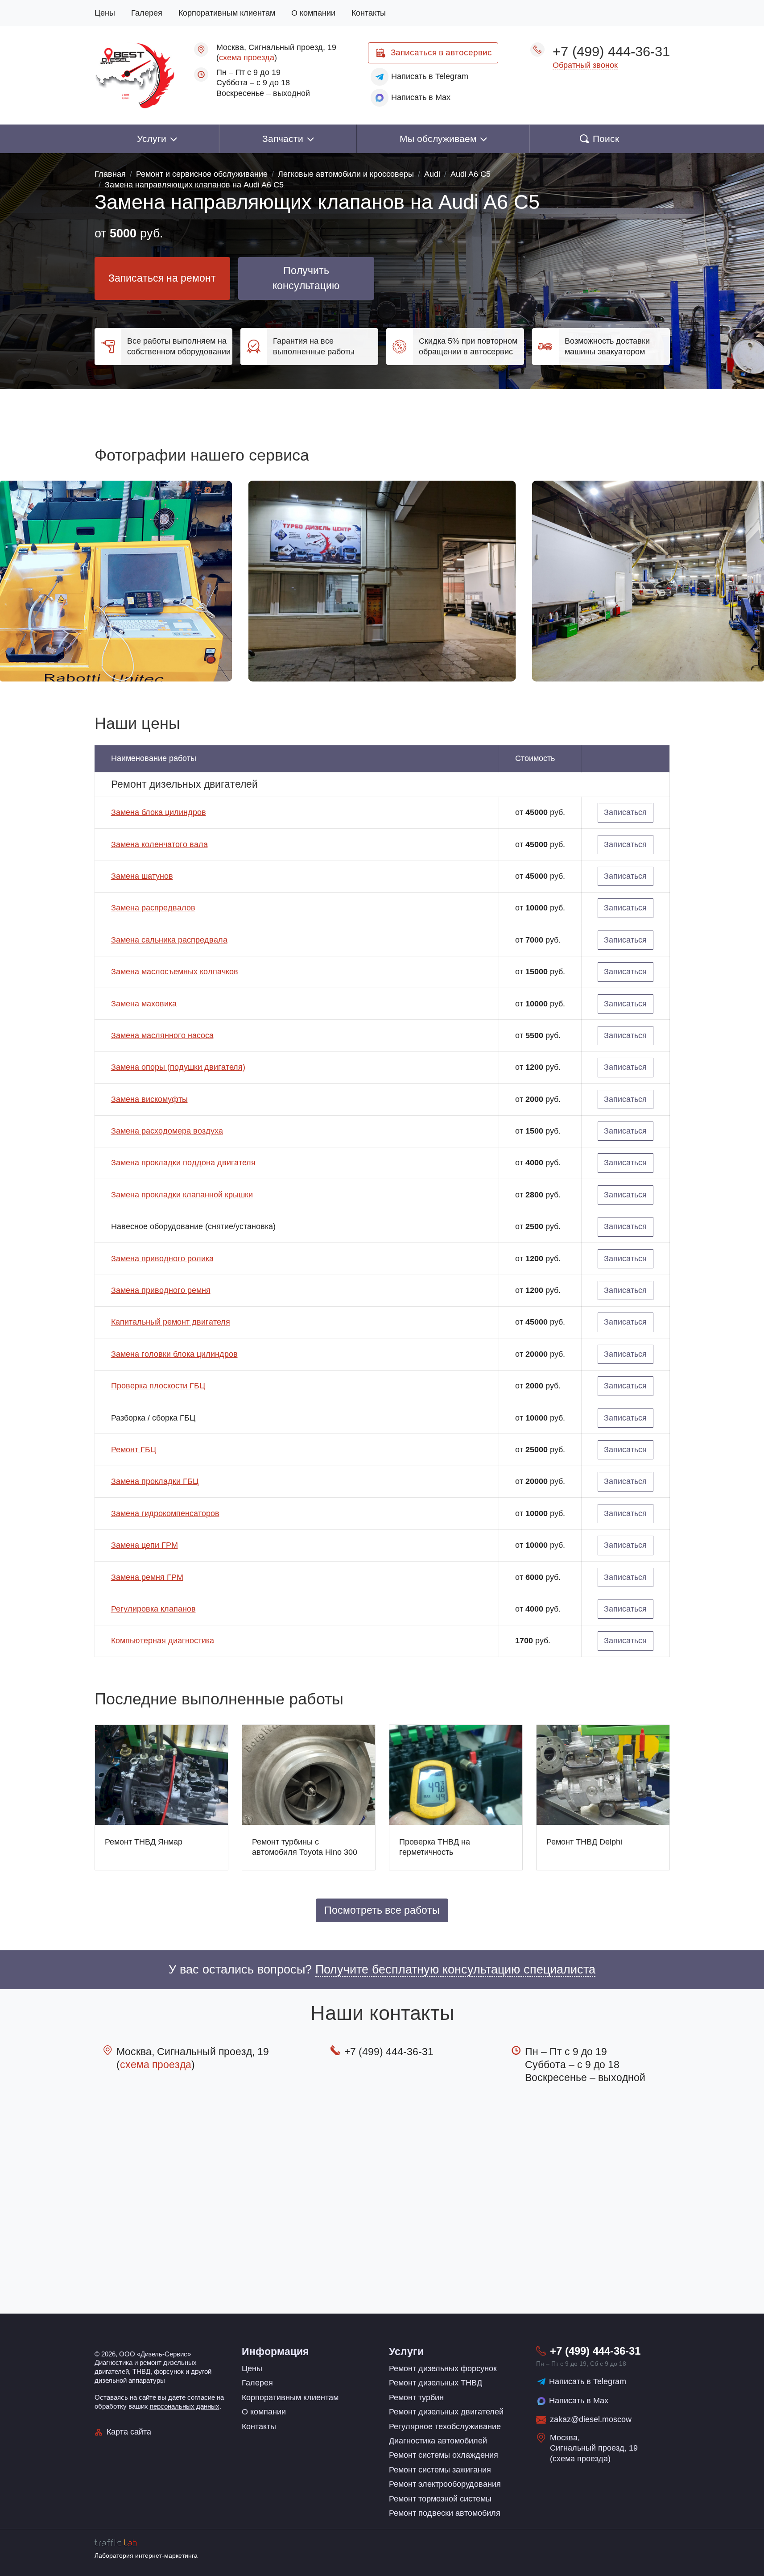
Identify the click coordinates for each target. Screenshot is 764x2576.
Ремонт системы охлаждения (444, 2455)
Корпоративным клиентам (227, 13)
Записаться (441, 52)
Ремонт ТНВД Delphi (584, 1842)
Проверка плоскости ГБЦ (158, 1386)
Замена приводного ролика (162, 1259)
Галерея (147, 13)
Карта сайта (129, 2432)
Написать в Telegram (588, 2381)
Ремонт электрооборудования (445, 2484)
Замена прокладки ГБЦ (155, 1481)
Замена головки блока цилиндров (174, 1354)
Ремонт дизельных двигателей (446, 2412)
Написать (430, 76)
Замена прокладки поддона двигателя (183, 1163)
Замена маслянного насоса (162, 1035)
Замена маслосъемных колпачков (175, 972)
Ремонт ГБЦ (134, 1450)
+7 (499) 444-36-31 (611, 51)
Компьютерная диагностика (163, 1641)
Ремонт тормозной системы (440, 2499)
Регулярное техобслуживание (445, 2426)
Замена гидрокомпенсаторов (165, 1513)
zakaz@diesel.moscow (591, 2419)
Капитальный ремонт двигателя (171, 1322)
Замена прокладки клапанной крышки (182, 1195)
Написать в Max (579, 2401)
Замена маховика (144, 1004)
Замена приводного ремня (161, 1290)
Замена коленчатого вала (159, 844)
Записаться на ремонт (162, 278)
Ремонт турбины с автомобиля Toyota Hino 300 (305, 1847)
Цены (105, 13)
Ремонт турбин (416, 2397)
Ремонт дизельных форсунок (443, 2368)
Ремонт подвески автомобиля (445, 2513)
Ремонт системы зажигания (440, 2470)
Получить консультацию (306, 278)
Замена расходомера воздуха (167, 1131)
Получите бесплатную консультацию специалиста (455, 1969)
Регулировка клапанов (153, 1609)
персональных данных (185, 2406)
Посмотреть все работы (382, 1910)
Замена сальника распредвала (169, 940)
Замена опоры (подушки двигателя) (178, 1067)
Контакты (369, 13)
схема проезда (247, 58)
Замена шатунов (142, 876)
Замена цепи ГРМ (145, 1545)
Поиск (606, 139)
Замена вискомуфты (149, 1099)
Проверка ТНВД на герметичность (435, 1847)
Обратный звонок (585, 65)
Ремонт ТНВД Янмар (144, 1842)
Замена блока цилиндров (159, 812)
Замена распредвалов (153, 908)
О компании (313, 13)
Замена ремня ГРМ (147, 1577)
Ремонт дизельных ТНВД (436, 2383)
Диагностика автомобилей (438, 2441)
